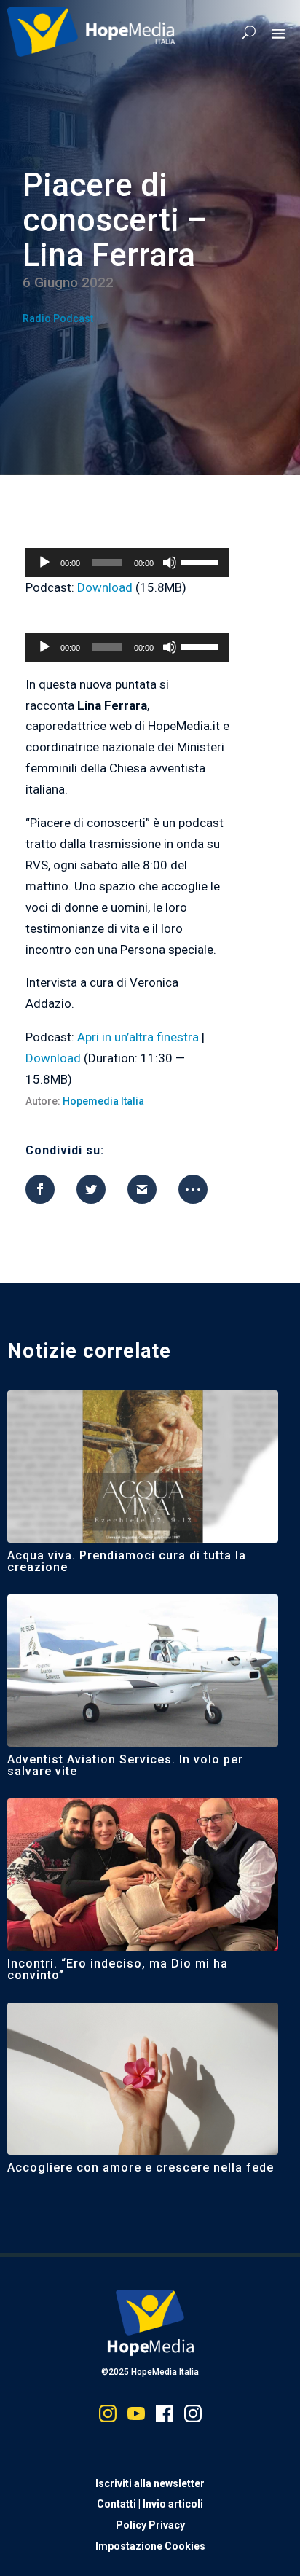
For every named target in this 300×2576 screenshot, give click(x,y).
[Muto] (170, 563)
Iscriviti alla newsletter (150, 2483)
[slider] (202, 561)
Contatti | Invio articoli (150, 2504)
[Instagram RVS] (193, 2417)
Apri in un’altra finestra (138, 1037)
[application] (127, 563)
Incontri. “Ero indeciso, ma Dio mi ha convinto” (118, 1969)
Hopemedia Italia (103, 1101)
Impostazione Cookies (150, 2546)
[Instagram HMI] (108, 2417)
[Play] (44, 563)
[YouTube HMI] (136, 2417)
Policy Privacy (150, 2525)
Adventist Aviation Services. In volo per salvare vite (125, 1765)
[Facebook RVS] (165, 2417)
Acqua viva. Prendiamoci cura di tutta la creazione (127, 1561)
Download (105, 587)
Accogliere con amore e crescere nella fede (141, 2168)
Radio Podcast (58, 318)
